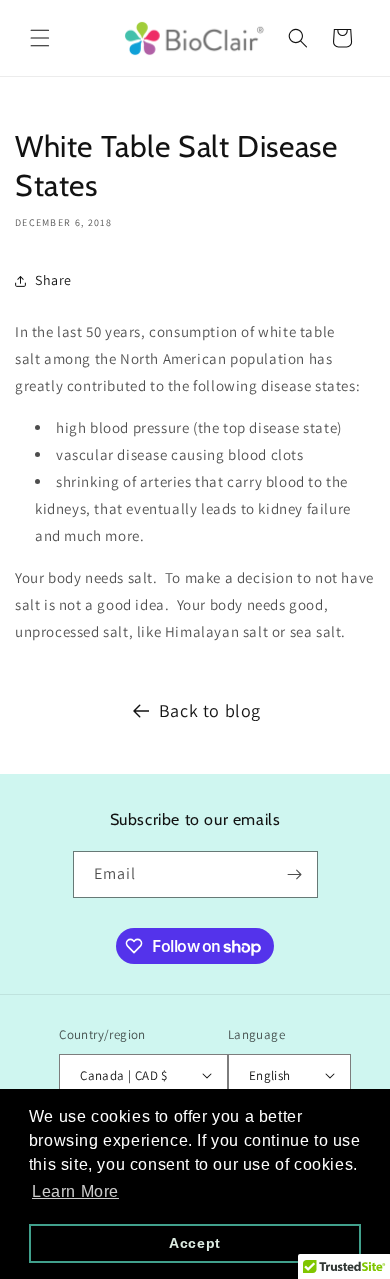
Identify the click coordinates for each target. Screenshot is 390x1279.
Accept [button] (195, 1243)
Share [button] (53, 280)
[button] (40, 38)
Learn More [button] (75, 1191)
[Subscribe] (295, 874)
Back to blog (210, 710)
